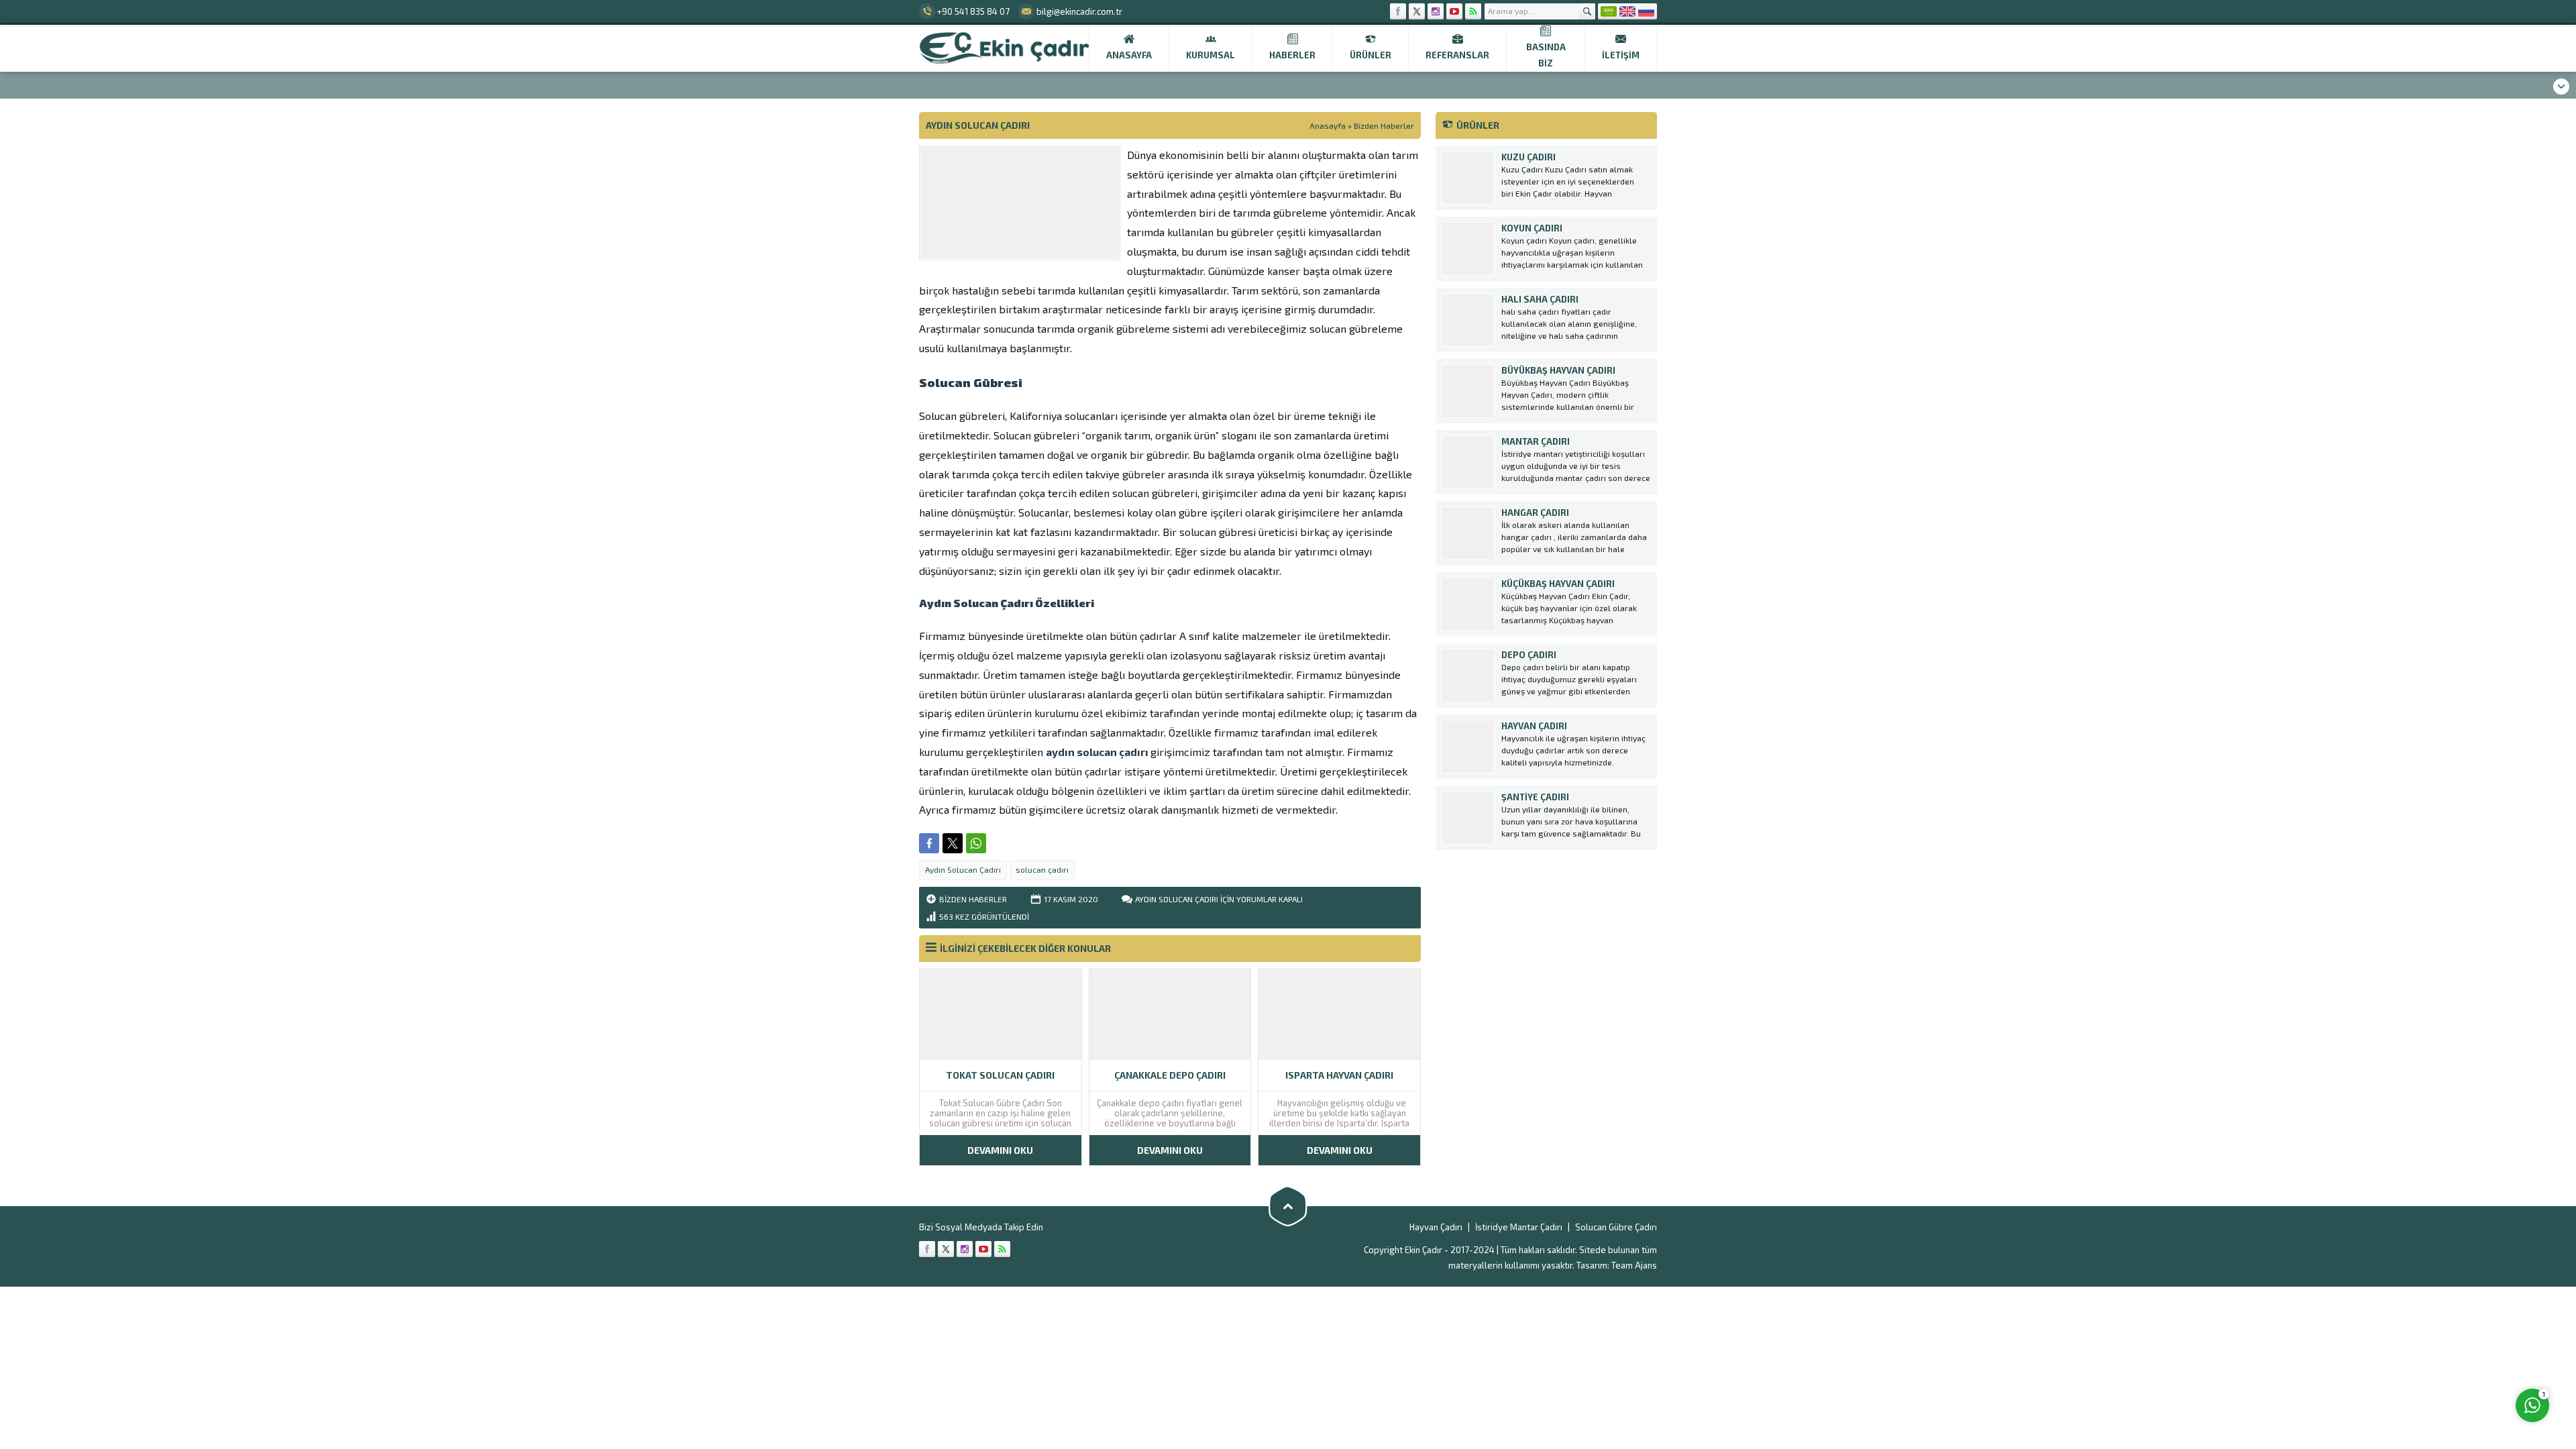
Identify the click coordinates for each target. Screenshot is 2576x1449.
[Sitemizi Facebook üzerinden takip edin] (1398, 11)
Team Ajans (1634, 1265)
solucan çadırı (1042, 869)
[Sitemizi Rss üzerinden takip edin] (1473, 11)
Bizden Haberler (1384, 125)
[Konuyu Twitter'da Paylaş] (953, 843)
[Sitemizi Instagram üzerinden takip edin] (1436, 11)
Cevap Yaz (2449, 1350)
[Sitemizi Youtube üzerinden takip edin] (1454, 11)
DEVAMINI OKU (1000, 1150)
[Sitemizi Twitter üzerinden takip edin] (1417, 11)
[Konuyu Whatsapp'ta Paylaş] (976, 843)
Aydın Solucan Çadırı (963, 869)
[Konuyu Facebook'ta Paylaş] (929, 843)
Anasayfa (1328, 125)
